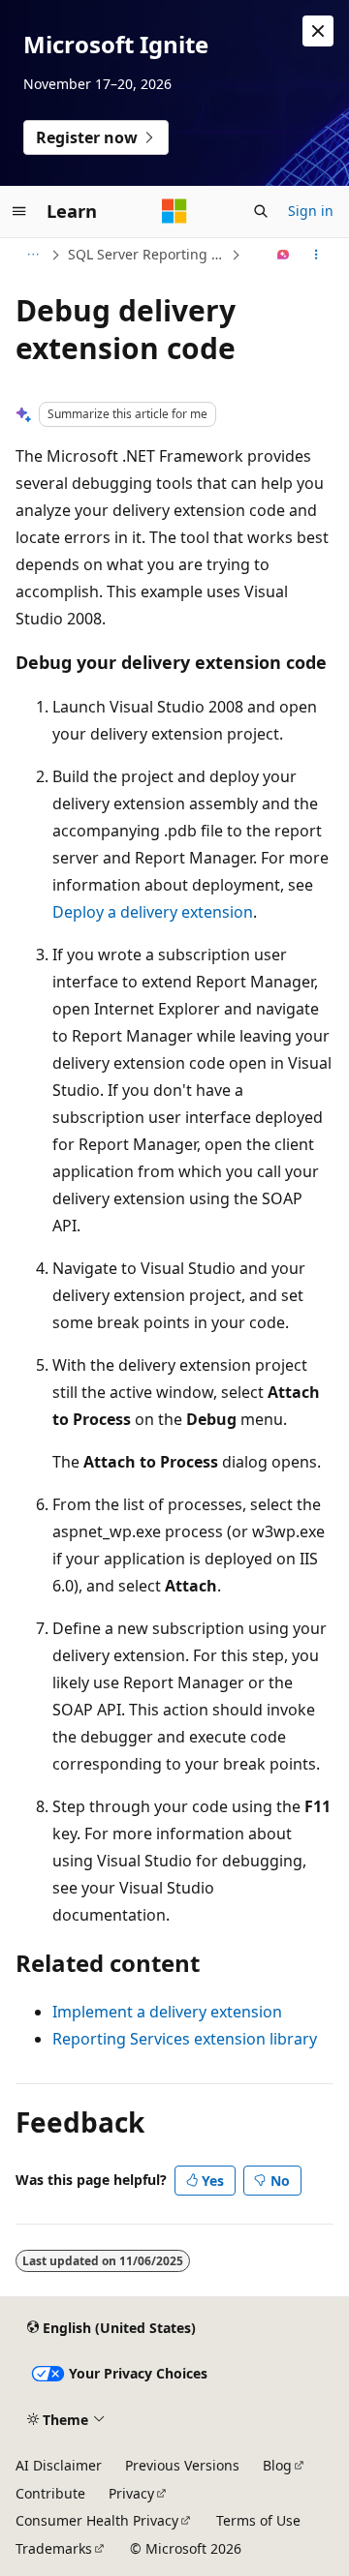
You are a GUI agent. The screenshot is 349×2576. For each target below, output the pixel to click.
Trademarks (54, 2548)
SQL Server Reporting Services (147, 254)
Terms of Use (258, 2520)
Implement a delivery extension (167, 2012)
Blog (277, 2465)
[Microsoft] (174, 211)
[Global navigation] (19, 211)
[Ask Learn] (284, 255)
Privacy (131, 2493)
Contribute (50, 2493)
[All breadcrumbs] (32, 255)
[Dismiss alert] (318, 31)
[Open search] (261, 211)
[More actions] (317, 255)
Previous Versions (182, 2465)
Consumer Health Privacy (97, 2520)
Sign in (311, 211)
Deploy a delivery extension (153, 912)
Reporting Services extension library (185, 2039)
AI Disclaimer (59, 2465)
